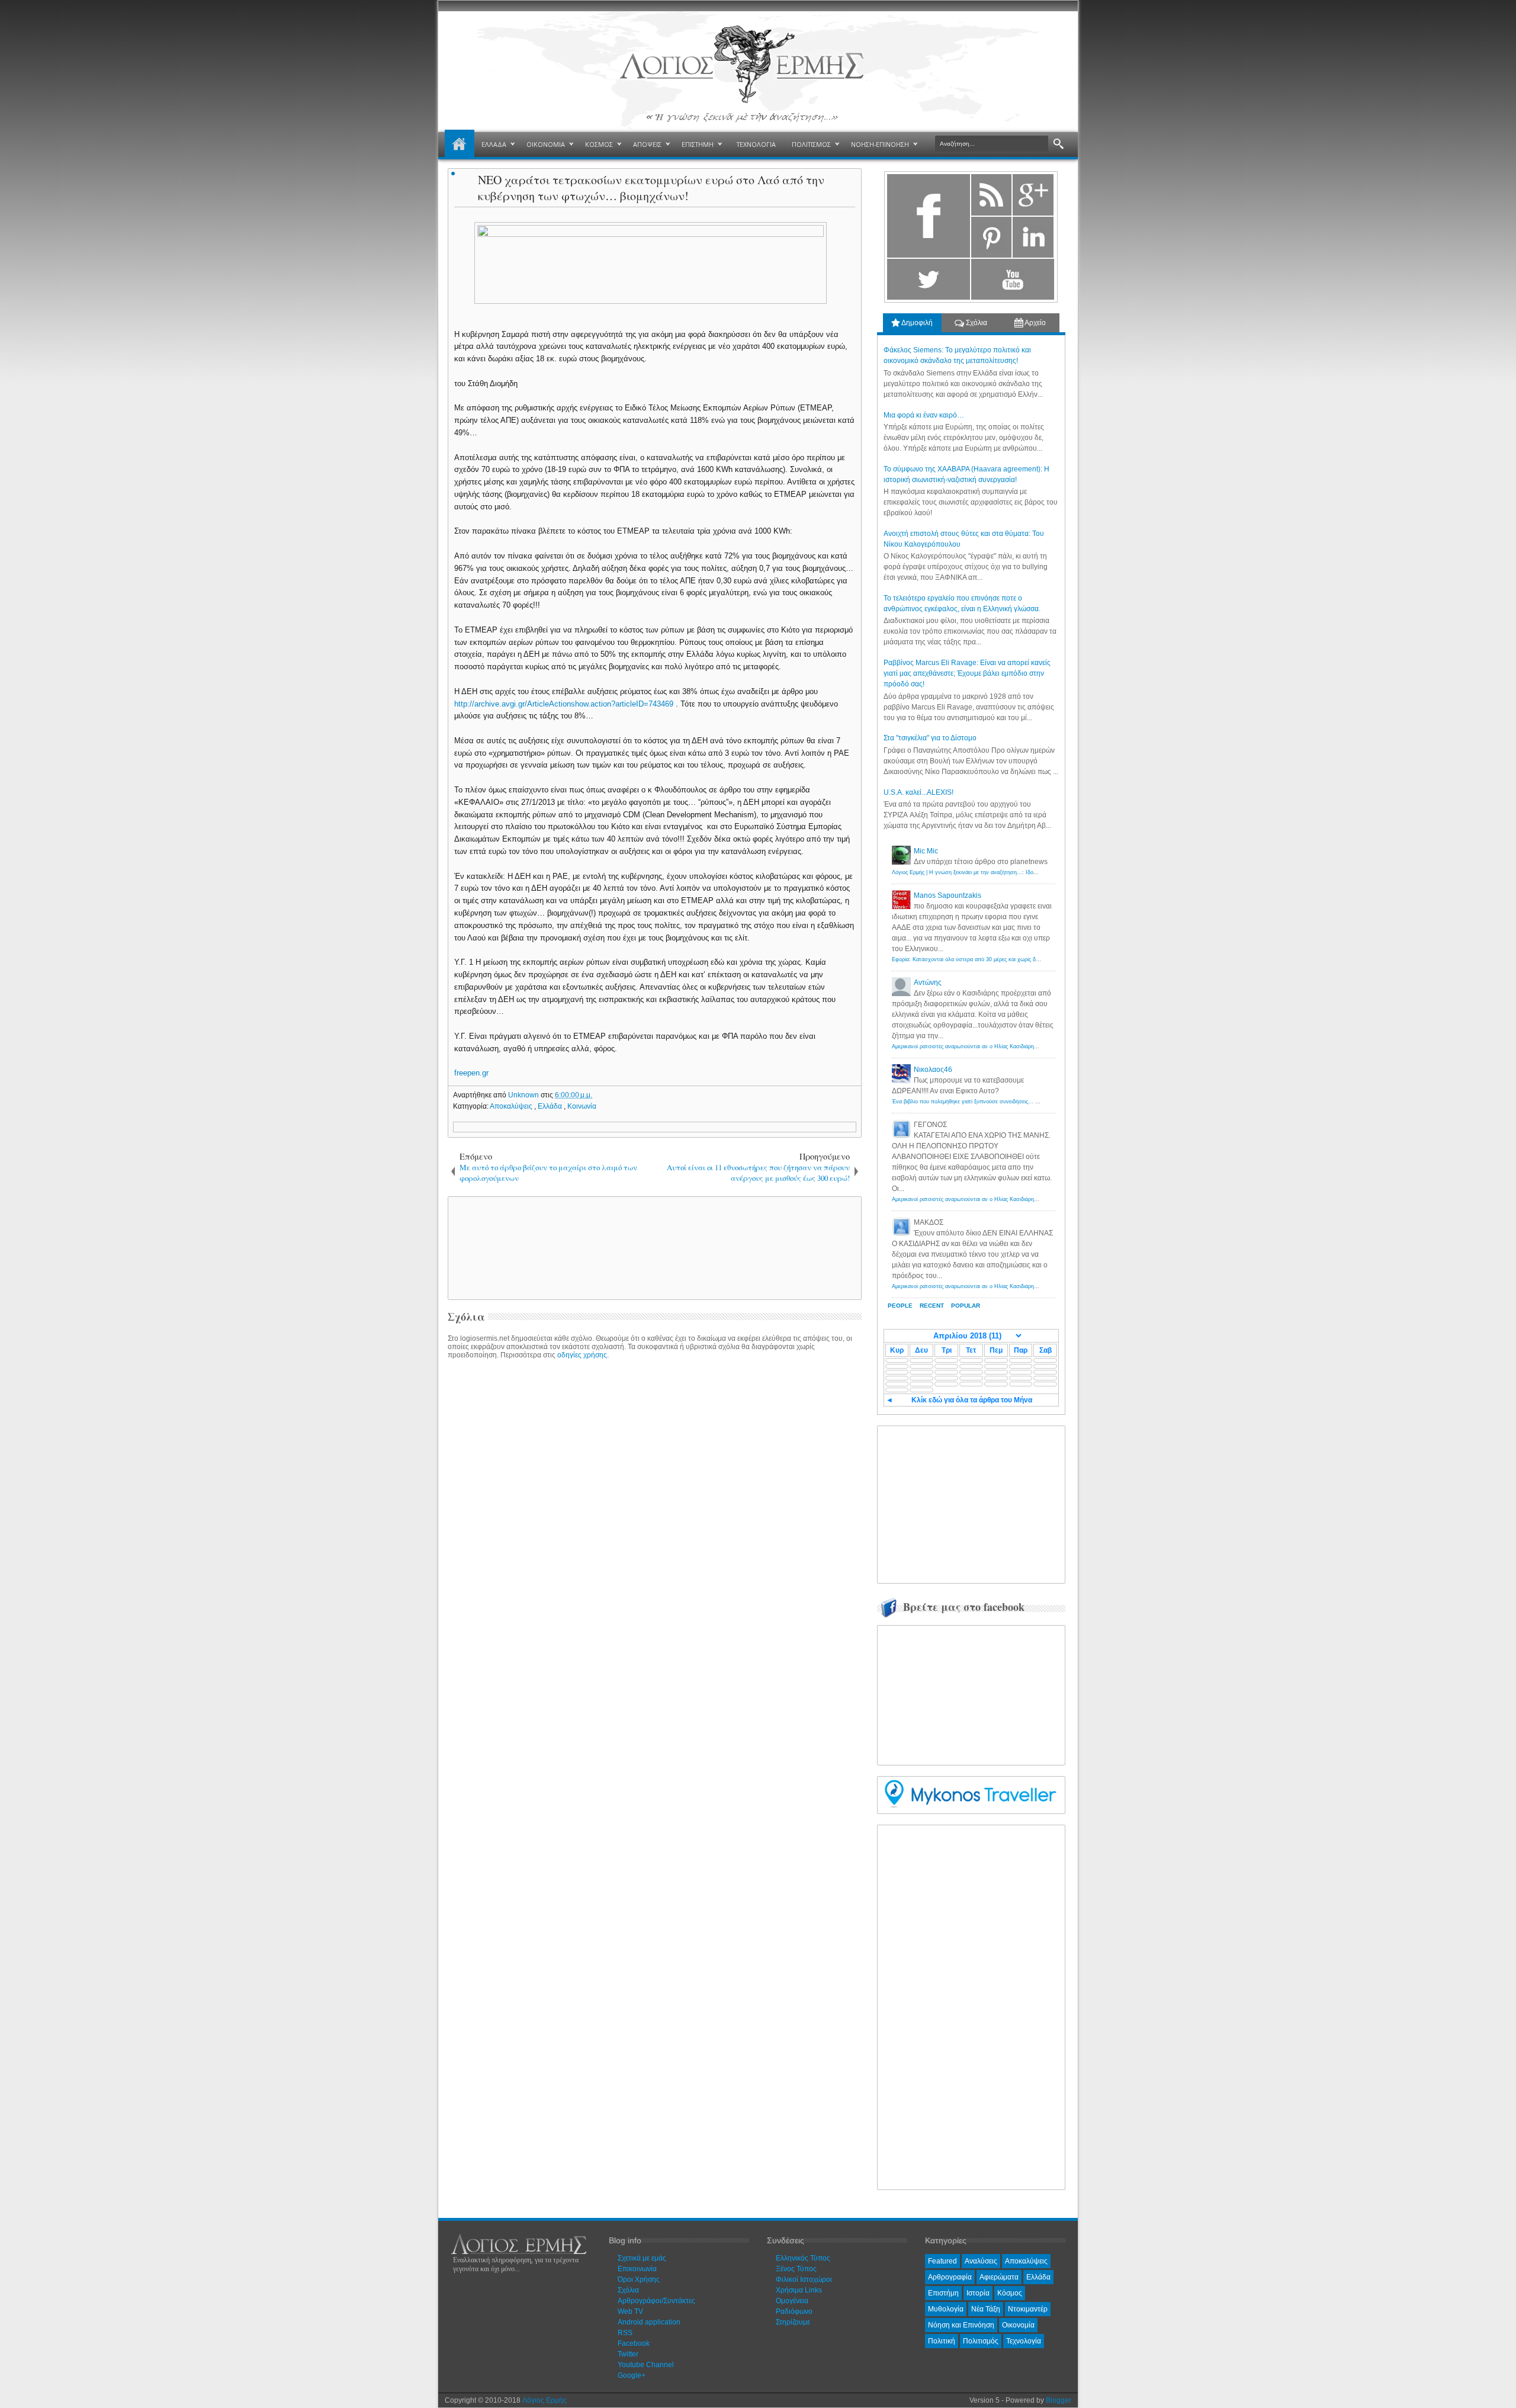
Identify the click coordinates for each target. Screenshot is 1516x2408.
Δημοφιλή (916, 323)
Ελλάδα (551, 1106)
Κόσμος (1010, 2293)
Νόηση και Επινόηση (961, 2325)
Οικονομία (1018, 2325)
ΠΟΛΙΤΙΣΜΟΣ (811, 144)
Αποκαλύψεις (512, 1106)
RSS (625, 2333)
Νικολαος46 (933, 1070)
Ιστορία (978, 2293)
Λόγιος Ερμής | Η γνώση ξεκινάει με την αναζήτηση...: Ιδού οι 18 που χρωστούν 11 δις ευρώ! (1006, 872)
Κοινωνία (582, 1106)
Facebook (634, 2343)
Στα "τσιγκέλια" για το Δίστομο (930, 738)
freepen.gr (471, 1073)
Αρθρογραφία (950, 2277)
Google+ (632, 2375)
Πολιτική (942, 2341)
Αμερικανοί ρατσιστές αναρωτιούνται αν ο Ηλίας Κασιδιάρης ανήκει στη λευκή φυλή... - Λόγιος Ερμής (1015, 1046)
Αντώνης (928, 983)
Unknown (524, 1095)
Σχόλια (976, 323)
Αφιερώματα (999, 2277)
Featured (942, 2261)
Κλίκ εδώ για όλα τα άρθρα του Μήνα (972, 1400)
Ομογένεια (792, 2301)
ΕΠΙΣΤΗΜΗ (698, 144)
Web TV (630, 2311)
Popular (966, 1306)
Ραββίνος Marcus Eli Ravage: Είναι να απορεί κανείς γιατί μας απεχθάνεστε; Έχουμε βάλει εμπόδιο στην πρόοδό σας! (967, 673)
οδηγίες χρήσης (582, 1355)
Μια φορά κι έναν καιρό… (924, 415)
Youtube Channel (646, 2365)
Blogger (1059, 2400)
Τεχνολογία (1024, 2341)
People (900, 1306)
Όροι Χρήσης (639, 2279)
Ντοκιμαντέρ (1028, 2309)
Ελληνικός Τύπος (803, 2258)
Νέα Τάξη (986, 2309)
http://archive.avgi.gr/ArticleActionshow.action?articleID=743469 (564, 704)
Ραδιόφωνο (794, 2311)
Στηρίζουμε (793, 2322)
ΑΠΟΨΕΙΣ (647, 144)
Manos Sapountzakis (947, 895)
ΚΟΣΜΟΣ (599, 144)
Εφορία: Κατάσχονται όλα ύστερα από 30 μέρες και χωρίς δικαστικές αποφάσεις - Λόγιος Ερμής (1007, 959)
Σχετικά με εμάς (642, 2258)
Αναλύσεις (981, 2261)
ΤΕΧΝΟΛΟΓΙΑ (756, 144)
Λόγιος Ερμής (545, 2400)
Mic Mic (926, 851)
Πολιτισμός (981, 2341)
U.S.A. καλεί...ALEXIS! (918, 792)
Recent (932, 1306)
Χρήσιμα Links (799, 2290)
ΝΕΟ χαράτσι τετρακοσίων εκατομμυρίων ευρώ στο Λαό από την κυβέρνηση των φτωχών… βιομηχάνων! (651, 188)
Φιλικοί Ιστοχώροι (804, 2279)
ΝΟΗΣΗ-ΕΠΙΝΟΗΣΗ (880, 144)
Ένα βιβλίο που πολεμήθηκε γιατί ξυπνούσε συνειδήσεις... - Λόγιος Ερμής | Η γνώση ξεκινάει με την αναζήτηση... (1030, 1102)
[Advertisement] (653, 1247)
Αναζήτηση (1059, 144)
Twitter (628, 2354)
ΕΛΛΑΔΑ (494, 144)
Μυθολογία (946, 2309)
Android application (649, 2322)
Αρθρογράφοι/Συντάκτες (656, 2301)
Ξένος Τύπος (796, 2269)
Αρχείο (1035, 323)
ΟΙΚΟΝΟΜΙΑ (546, 144)
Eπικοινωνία (637, 2269)
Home (460, 145)
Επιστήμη (943, 2293)
